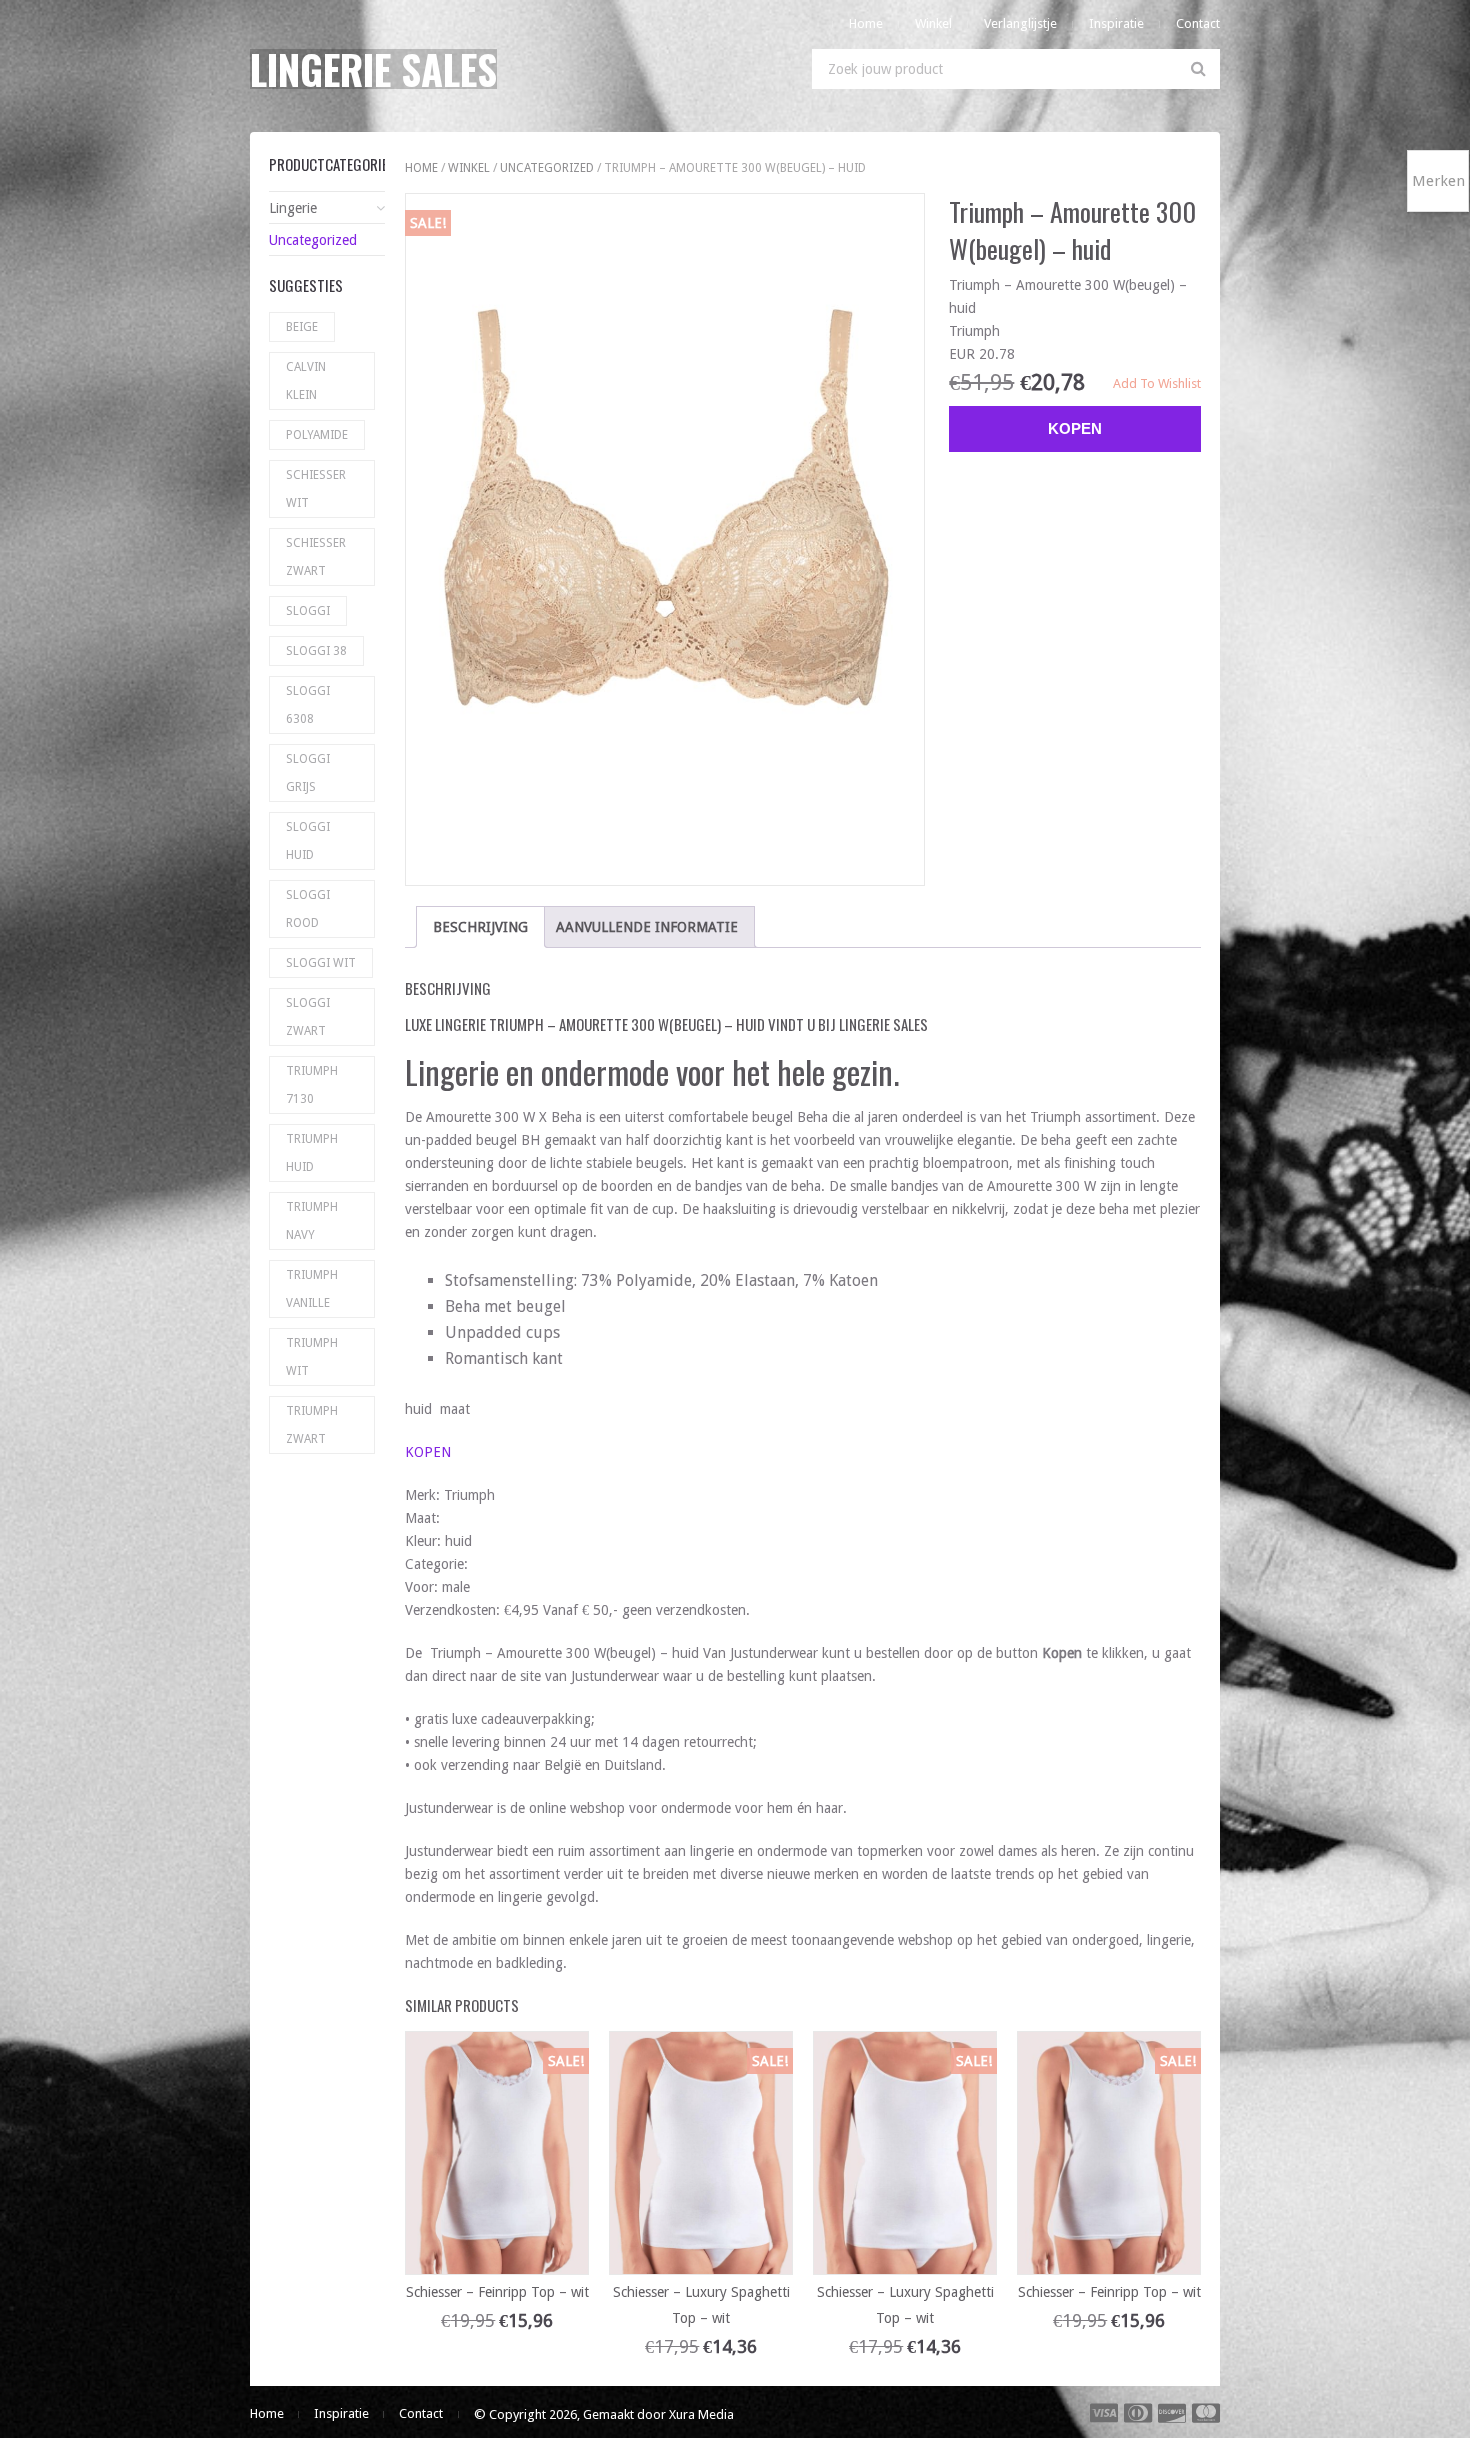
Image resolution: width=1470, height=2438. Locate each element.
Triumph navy (312, 1221)
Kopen (1075, 428)
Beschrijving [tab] (480, 927)
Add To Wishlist (1157, 383)
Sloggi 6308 (308, 705)
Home (866, 23)
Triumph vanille (312, 1289)
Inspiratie (1116, 23)
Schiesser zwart (316, 557)
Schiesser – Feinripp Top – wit (497, 2292)
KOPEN (428, 1452)
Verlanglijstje (1020, 23)
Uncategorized (547, 168)
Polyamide (317, 435)
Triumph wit (312, 1357)
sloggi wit (321, 963)
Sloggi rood (308, 909)
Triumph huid (312, 1153)
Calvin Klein (306, 381)
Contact (1198, 23)
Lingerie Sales (373, 69)
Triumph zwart (312, 1425)
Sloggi (308, 611)
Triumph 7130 (312, 1085)
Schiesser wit (316, 489)
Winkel (933, 23)
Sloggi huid (308, 841)
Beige (302, 327)
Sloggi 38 (316, 651)
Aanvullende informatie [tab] (647, 927)
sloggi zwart (308, 1017)
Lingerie (293, 208)
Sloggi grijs (308, 773)
